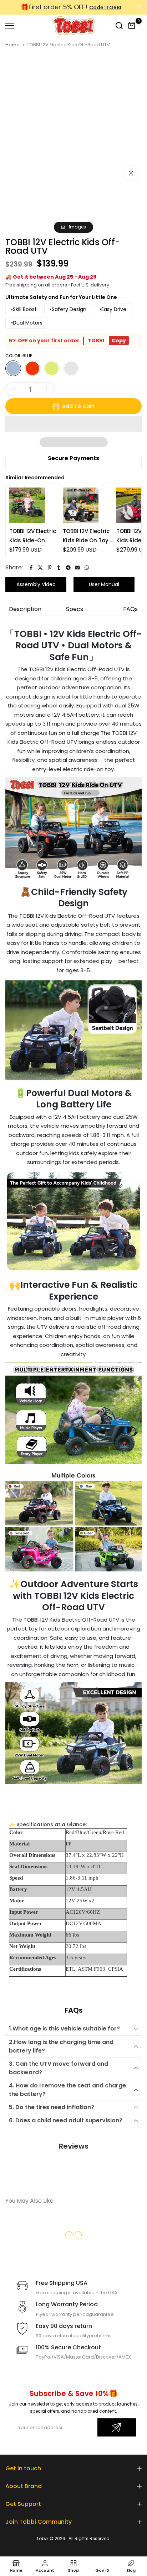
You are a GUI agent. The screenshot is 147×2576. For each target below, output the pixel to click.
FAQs (130, 609)
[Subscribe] (117, 2427)
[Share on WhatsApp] (87, 568)
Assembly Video (36, 584)
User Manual (104, 584)
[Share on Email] (77, 568)
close (139, 7)
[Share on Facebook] (31, 568)
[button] (73, 424)
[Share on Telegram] (68, 568)
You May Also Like (29, 2201)
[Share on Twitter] (40, 568)
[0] (132, 26)
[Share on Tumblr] (59, 568)
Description (25, 609)
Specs (75, 609)
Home (12, 45)
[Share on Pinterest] (50, 568)
